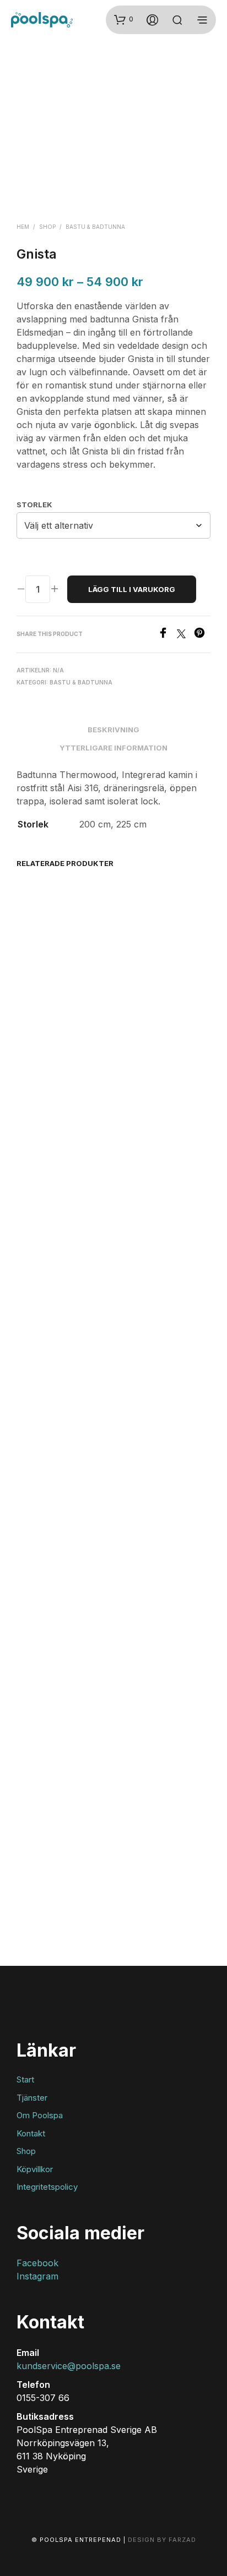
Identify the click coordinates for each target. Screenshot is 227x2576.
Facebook (37, 2263)
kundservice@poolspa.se (69, 2366)
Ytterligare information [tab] (113, 748)
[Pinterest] (202, 635)
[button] (124, 19)
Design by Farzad (162, 2540)
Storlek (34, 505)
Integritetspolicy (47, 2187)
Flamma (33, 985)
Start (25, 2079)
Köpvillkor (35, 2169)
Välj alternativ (50, 1012)
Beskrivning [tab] (113, 730)
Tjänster (32, 2098)
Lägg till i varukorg (132, 589)
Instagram (37, 2276)
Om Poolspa (40, 2115)
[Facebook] (167, 635)
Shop (47, 227)
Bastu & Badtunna (95, 227)
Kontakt (31, 2133)
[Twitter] (185, 635)
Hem (23, 227)
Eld (25, 1853)
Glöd (129, 985)
